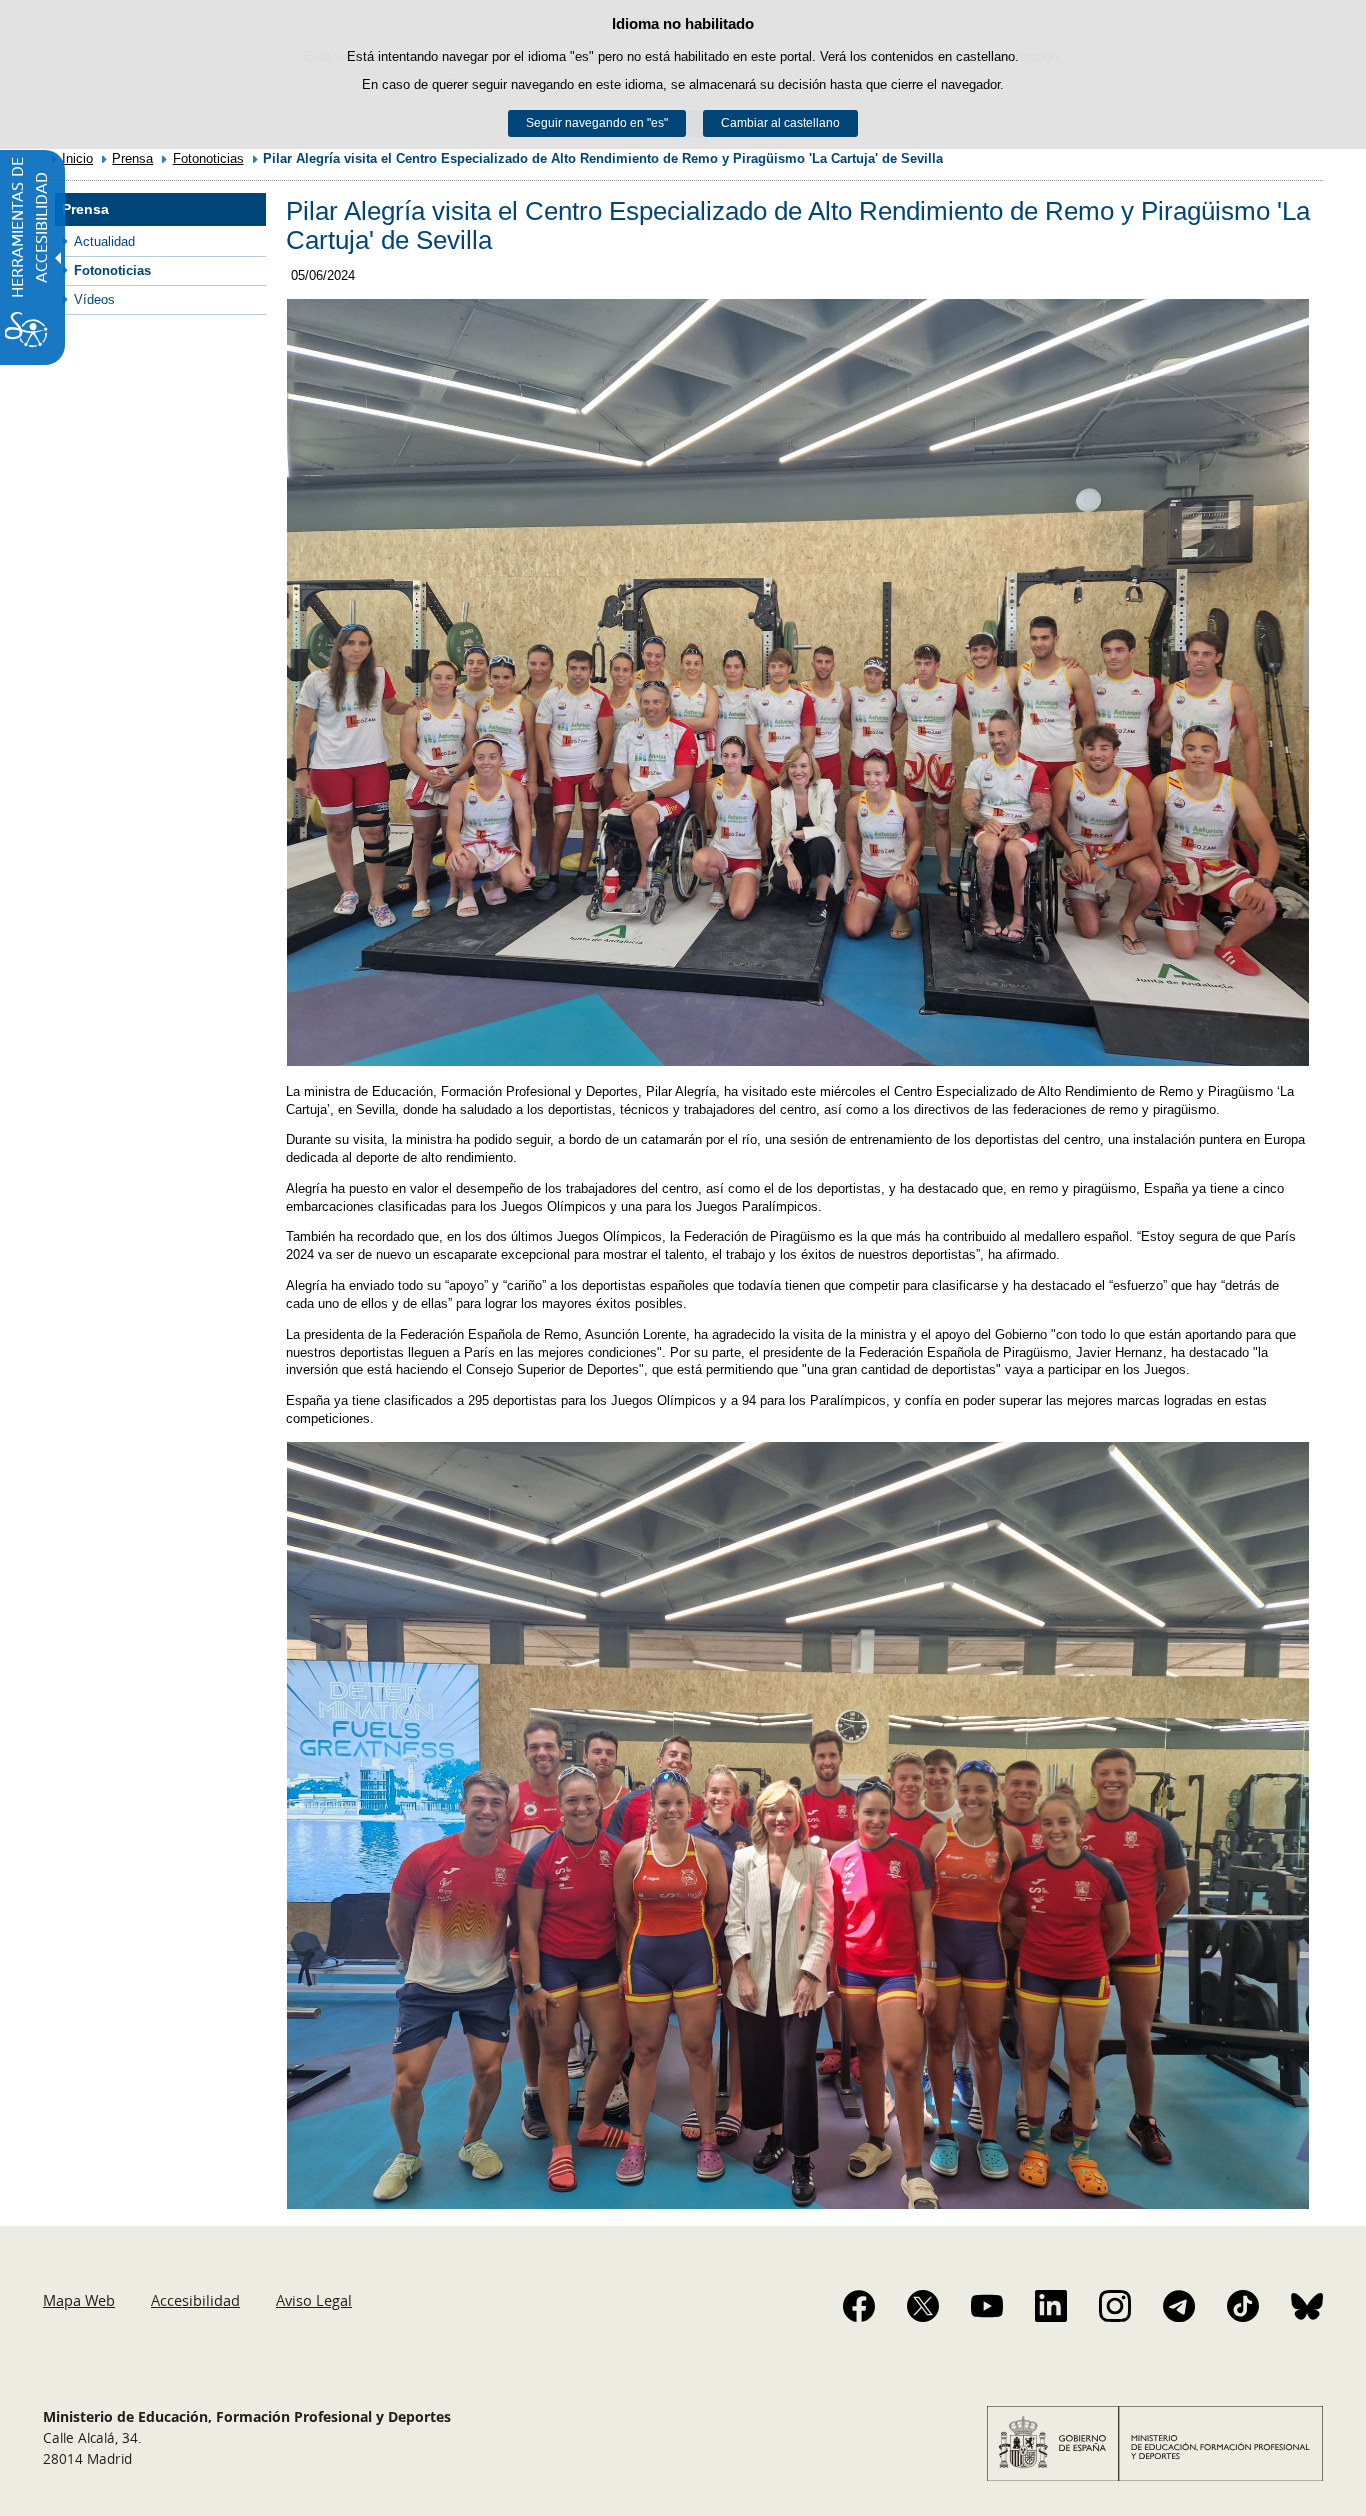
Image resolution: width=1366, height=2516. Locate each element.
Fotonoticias (208, 158)
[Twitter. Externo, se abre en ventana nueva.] (923, 2306)
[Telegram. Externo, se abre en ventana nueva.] (1179, 2306)
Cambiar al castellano (780, 123)
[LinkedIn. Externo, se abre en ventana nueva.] (1051, 2306)
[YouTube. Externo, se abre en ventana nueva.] (987, 2306)
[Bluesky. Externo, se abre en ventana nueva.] (1307, 2306)
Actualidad (104, 241)
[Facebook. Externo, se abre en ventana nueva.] (859, 2306)
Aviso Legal (314, 2300)
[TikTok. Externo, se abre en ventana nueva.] (1243, 2306)
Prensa (132, 158)
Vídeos (94, 299)
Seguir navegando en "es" (597, 123)
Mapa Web (79, 2300)
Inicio (77, 158)
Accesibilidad (195, 2300)
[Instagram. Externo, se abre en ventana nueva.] (1115, 2306)
